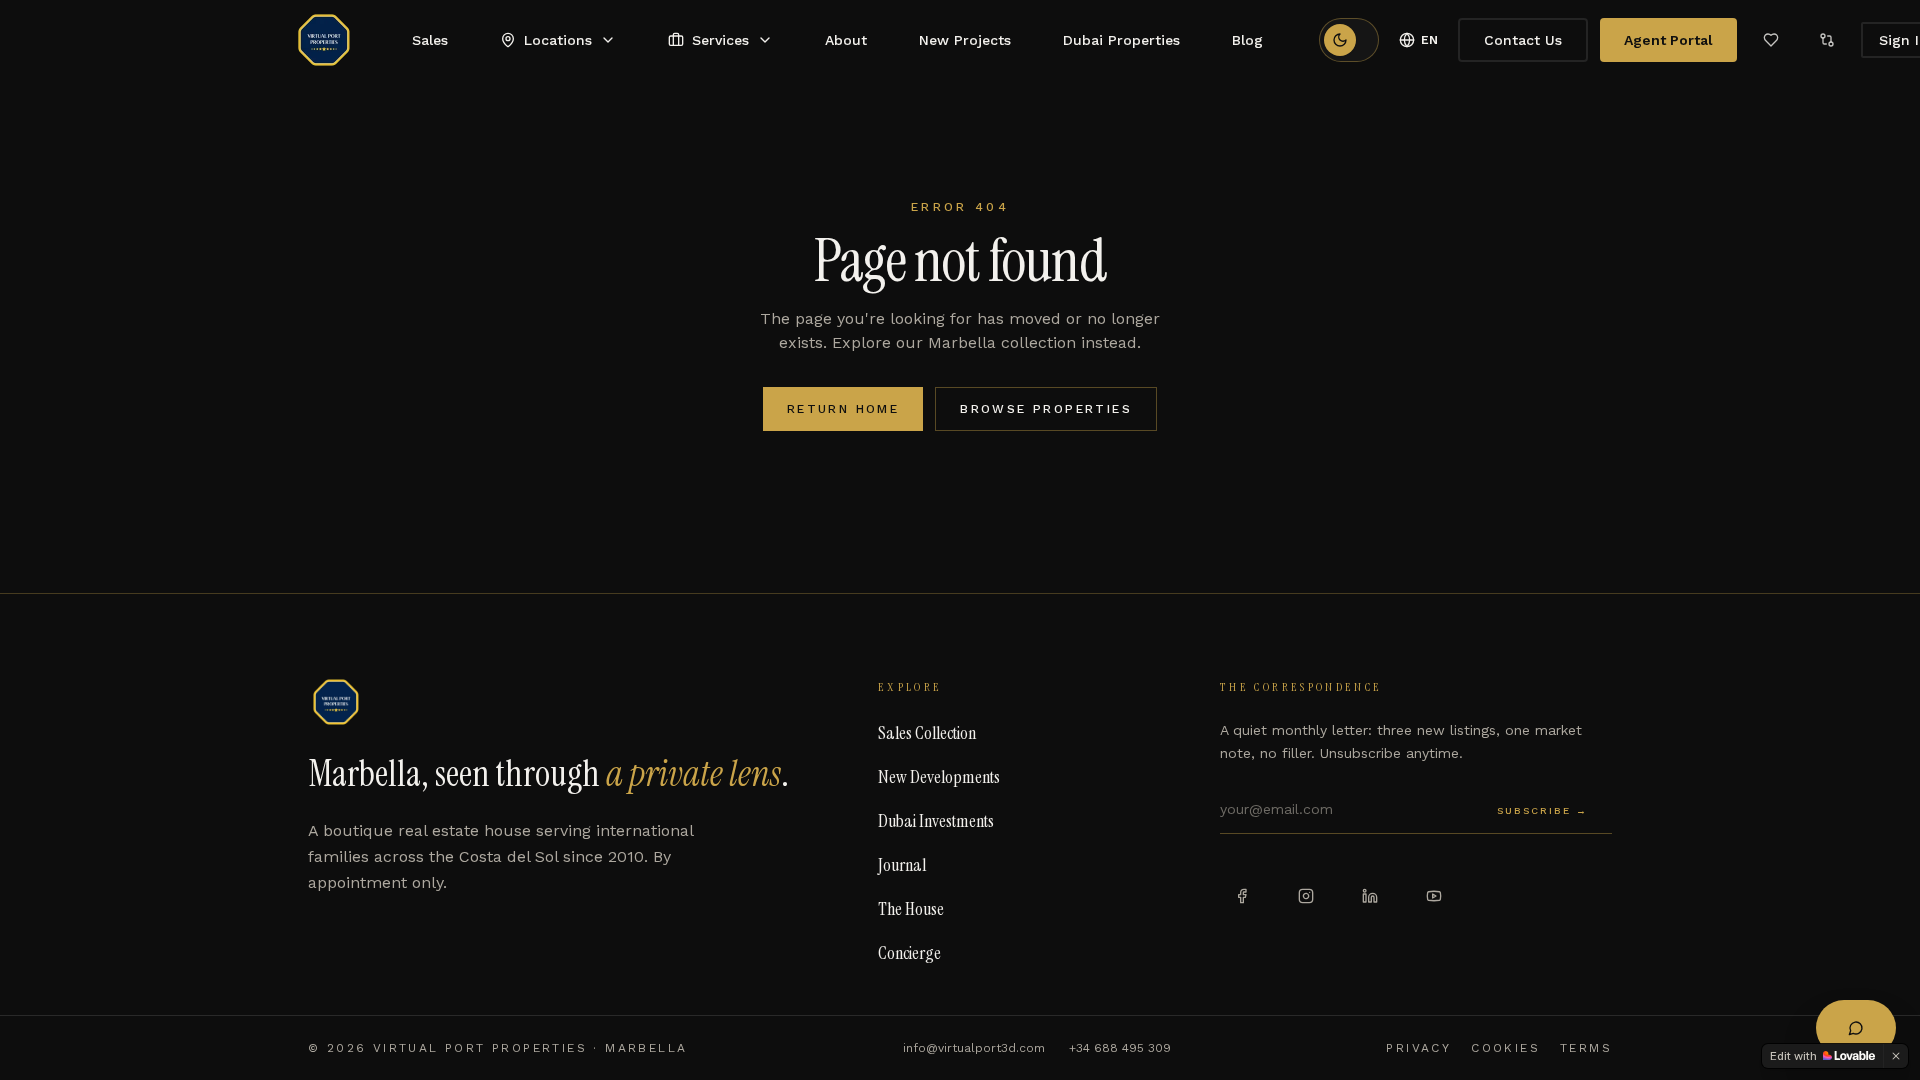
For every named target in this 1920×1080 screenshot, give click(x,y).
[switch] (1349, 40)
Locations (558, 40)
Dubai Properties (1121, 40)
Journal (902, 865)
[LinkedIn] (1370, 896)
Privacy (1418, 1048)
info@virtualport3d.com (974, 1048)
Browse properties (1046, 409)
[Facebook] (1242, 896)
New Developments (939, 777)
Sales (430, 40)
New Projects (965, 40)
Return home (843, 409)
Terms (1586, 1048)
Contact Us (1523, 40)
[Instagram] (1306, 896)
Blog (1247, 40)
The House (911, 909)
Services (720, 40)
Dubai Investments (936, 821)
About (846, 40)
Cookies (1505, 1048)
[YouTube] (1434, 896)
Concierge (909, 953)
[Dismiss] (1896, 1056)
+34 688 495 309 (1120, 1048)
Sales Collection (927, 733)
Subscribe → (1542, 810)
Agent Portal (1668, 40)
